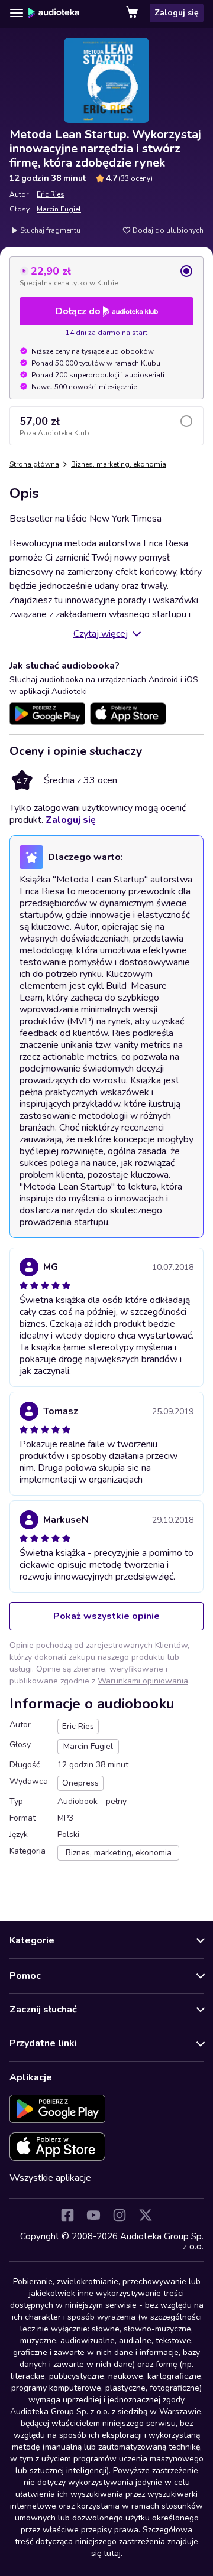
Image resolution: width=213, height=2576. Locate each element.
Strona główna (34, 464)
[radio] (106, 276)
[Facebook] (67, 2215)
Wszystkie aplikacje (50, 2178)
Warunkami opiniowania (143, 1681)
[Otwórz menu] (17, 13)
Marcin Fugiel (59, 209)
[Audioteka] (54, 13)
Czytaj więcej (101, 634)
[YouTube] (93, 2215)
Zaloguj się (177, 13)
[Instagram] (120, 2215)
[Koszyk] (133, 13)
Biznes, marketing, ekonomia (119, 464)
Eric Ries (51, 194)
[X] (146, 2215)
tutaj (112, 2553)
